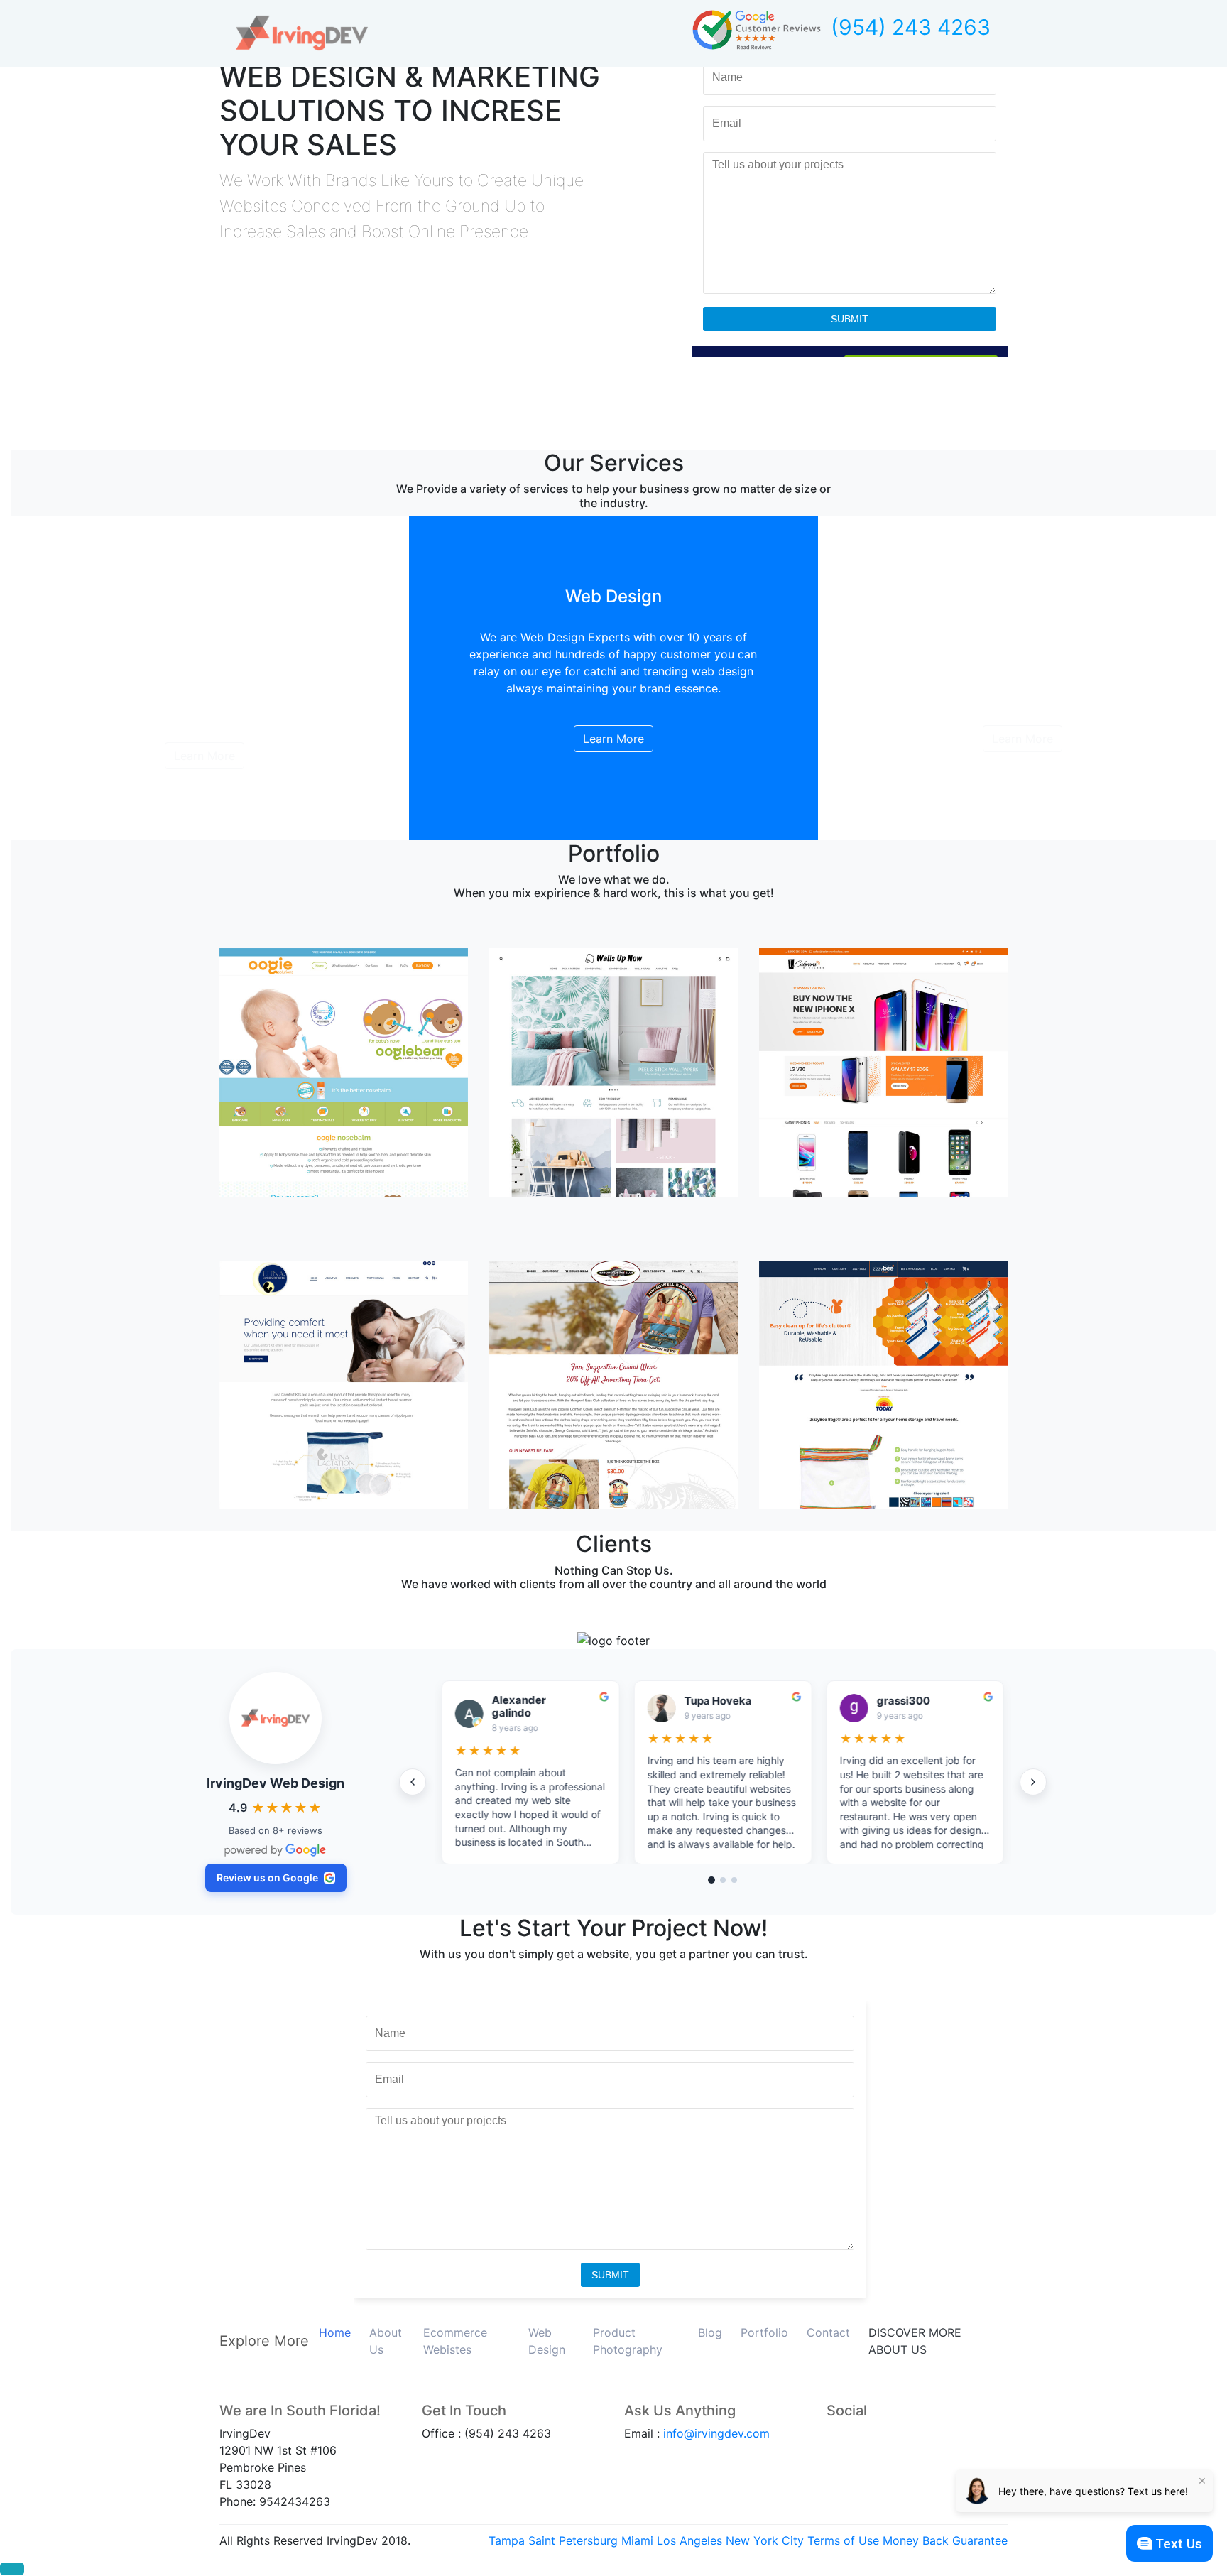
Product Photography (628, 2341)
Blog (710, 2332)
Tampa (507, 2540)
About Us (386, 2341)
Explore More (264, 2341)
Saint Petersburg (573, 2540)
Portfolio (764, 2332)
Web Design (547, 2341)
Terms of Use (843, 2540)
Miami (637, 2540)
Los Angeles (689, 2540)
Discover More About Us (915, 2341)
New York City (765, 2540)
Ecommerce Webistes (455, 2341)
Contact (828, 2332)
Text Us (1179, 2544)
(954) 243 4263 (911, 27)
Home (335, 2332)
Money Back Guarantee (945, 2540)
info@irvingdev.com (716, 2433)
